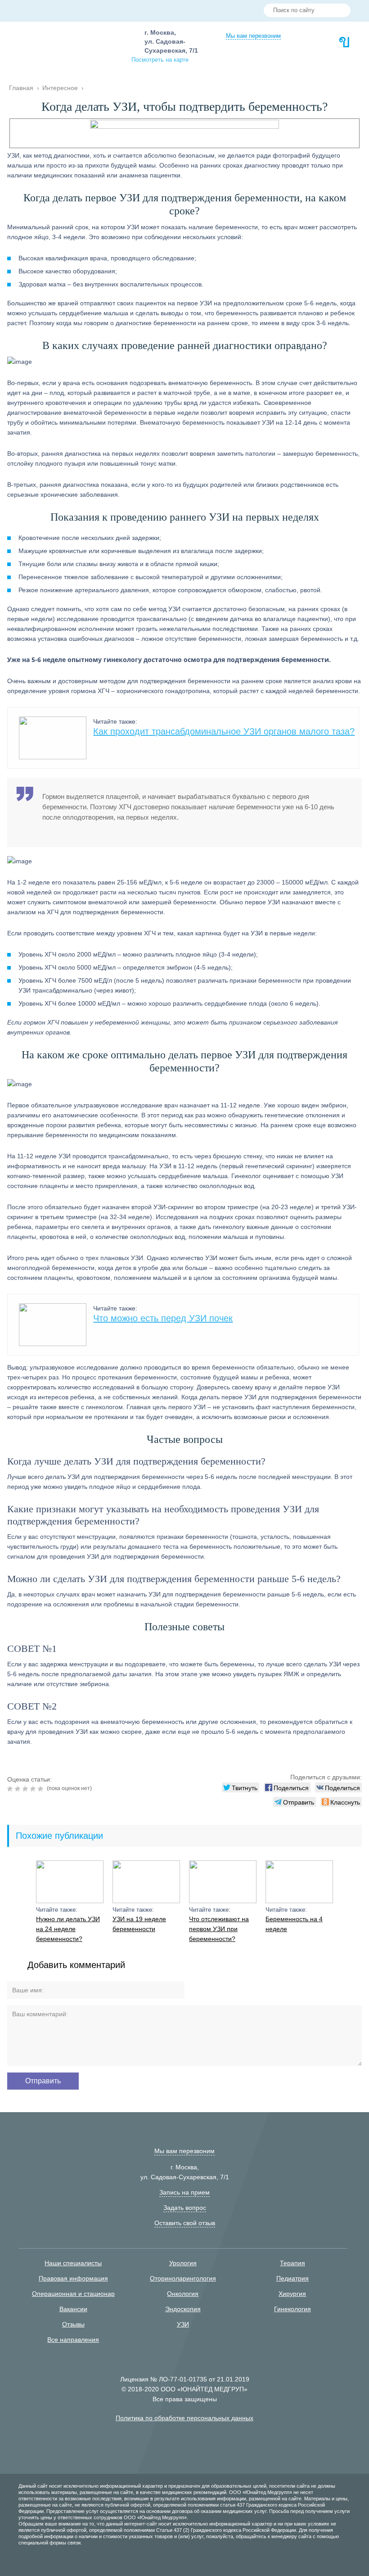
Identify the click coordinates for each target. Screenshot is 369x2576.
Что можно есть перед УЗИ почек (163, 1318)
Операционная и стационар (73, 2294)
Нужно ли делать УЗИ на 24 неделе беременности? (68, 1929)
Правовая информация (73, 2278)
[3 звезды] (26, 1789)
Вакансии (73, 2309)
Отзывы (73, 2324)
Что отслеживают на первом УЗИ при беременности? (219, 1929)
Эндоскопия (183, 2309)
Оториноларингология (183, 2278)
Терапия (292, 2263)
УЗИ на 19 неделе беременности (139, 1924)
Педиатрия (292, 2278)
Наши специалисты (73, 2263)
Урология (183, 2263)
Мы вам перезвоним (253, 36)
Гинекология (292, 2309)
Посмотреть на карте (160, 60)
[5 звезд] (42, 1789)
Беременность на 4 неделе (294, 1924)
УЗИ (183, 2324)
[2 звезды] (19, 1789)
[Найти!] (340, 11)
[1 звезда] (11, 1789)
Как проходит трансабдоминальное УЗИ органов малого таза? (224, 731)
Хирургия (292, 2294)
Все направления (73, 2340)
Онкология (183, 2294)
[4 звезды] (34, 1789)
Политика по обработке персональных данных (184, 2418)
